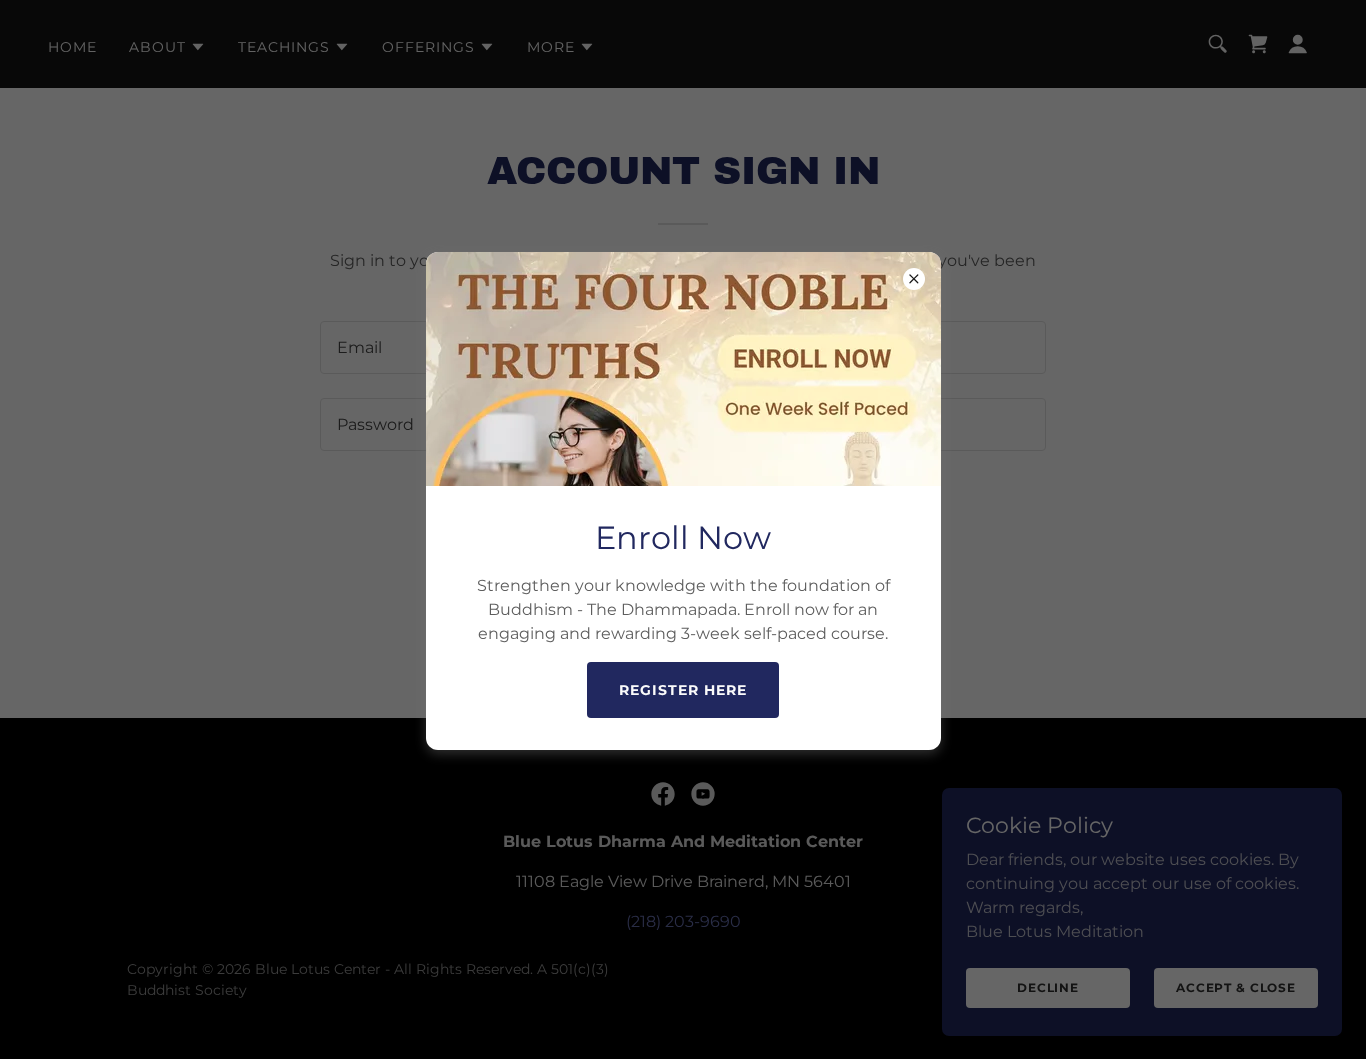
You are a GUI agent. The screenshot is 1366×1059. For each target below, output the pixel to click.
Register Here (683, 690)
